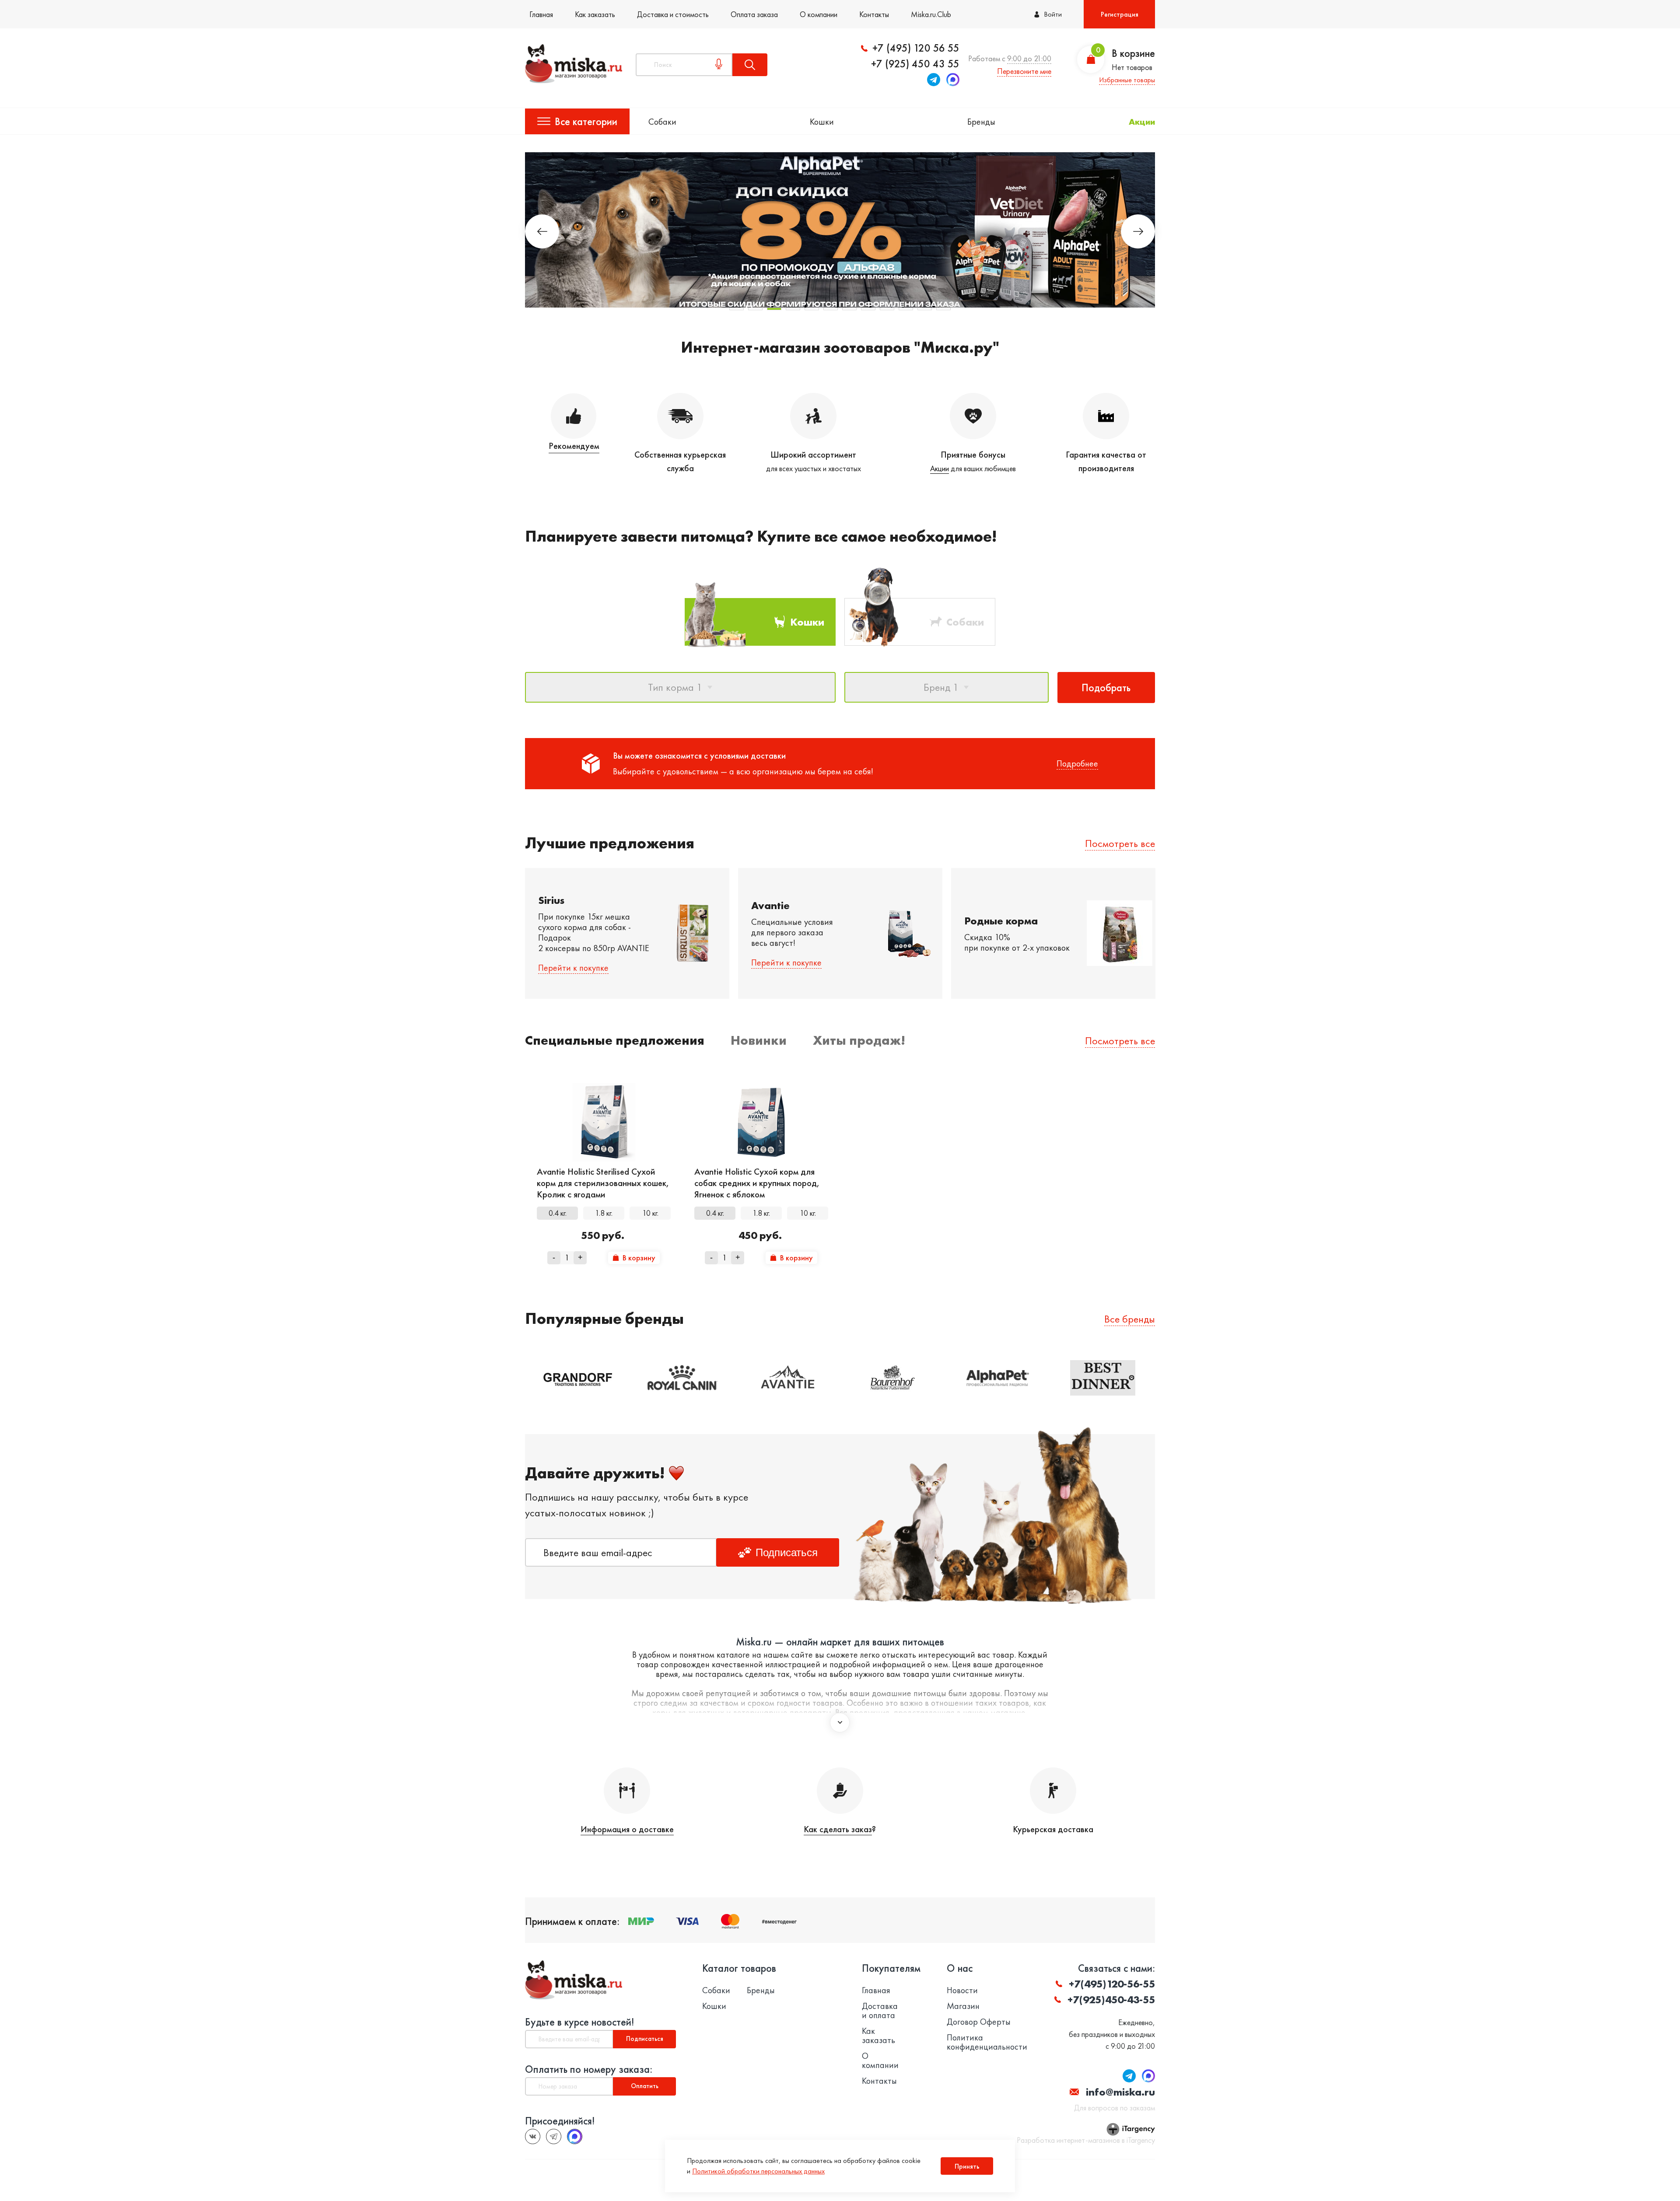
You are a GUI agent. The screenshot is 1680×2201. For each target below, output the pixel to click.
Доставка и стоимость (673, 14)
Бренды (981, 122)
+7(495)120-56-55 (1112, 1984)
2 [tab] (755, 309)
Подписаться (787, 1552)
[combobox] (680, 687)
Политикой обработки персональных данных (758, 2171)
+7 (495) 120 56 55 (916, 48)
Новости (962, 1990)
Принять (967, 2166)
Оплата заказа (754, 14)
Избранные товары (1127, 80)
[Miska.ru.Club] (554, 2136)
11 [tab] (925, 309)
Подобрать (1106, 688)
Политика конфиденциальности (987, 2042)
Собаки (662, 122)
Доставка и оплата (880, 2011)
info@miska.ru (1120, 2092)
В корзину (639, 1258)
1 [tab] (737, 309)
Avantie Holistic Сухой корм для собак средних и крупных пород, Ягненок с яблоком (757, 1183)
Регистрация (1120, 14)
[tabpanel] (840, 230)
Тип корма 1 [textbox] (675, 687)
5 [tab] (812, 309)
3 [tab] (774, 309)
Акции (1142, 122)
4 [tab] (793, 309)
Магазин (963, 2006)
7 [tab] (849, 309)
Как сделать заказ (838, 1829)
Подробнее (1077, 763)
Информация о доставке (627, 1829)
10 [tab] (906, 309)
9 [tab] (887, 309)
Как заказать (595, 14)
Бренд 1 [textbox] (941, 687)
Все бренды (1130, 1319)
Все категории (586, 121)
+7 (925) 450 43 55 (915, 64)
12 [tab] (943, 309)
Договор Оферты (979, 2022)
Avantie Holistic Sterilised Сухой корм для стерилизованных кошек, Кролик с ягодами (603, 1183)
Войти (1053, 14)
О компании (819, 14)
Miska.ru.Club (931, 14)
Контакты (874, 14)
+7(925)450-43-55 (1111, 2000)
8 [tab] (868, 309)
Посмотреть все (1120, 843)
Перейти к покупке (573, 968)
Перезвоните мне (1024, 71)
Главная (541, 14)
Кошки (822, 122)
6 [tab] (831, 309)
